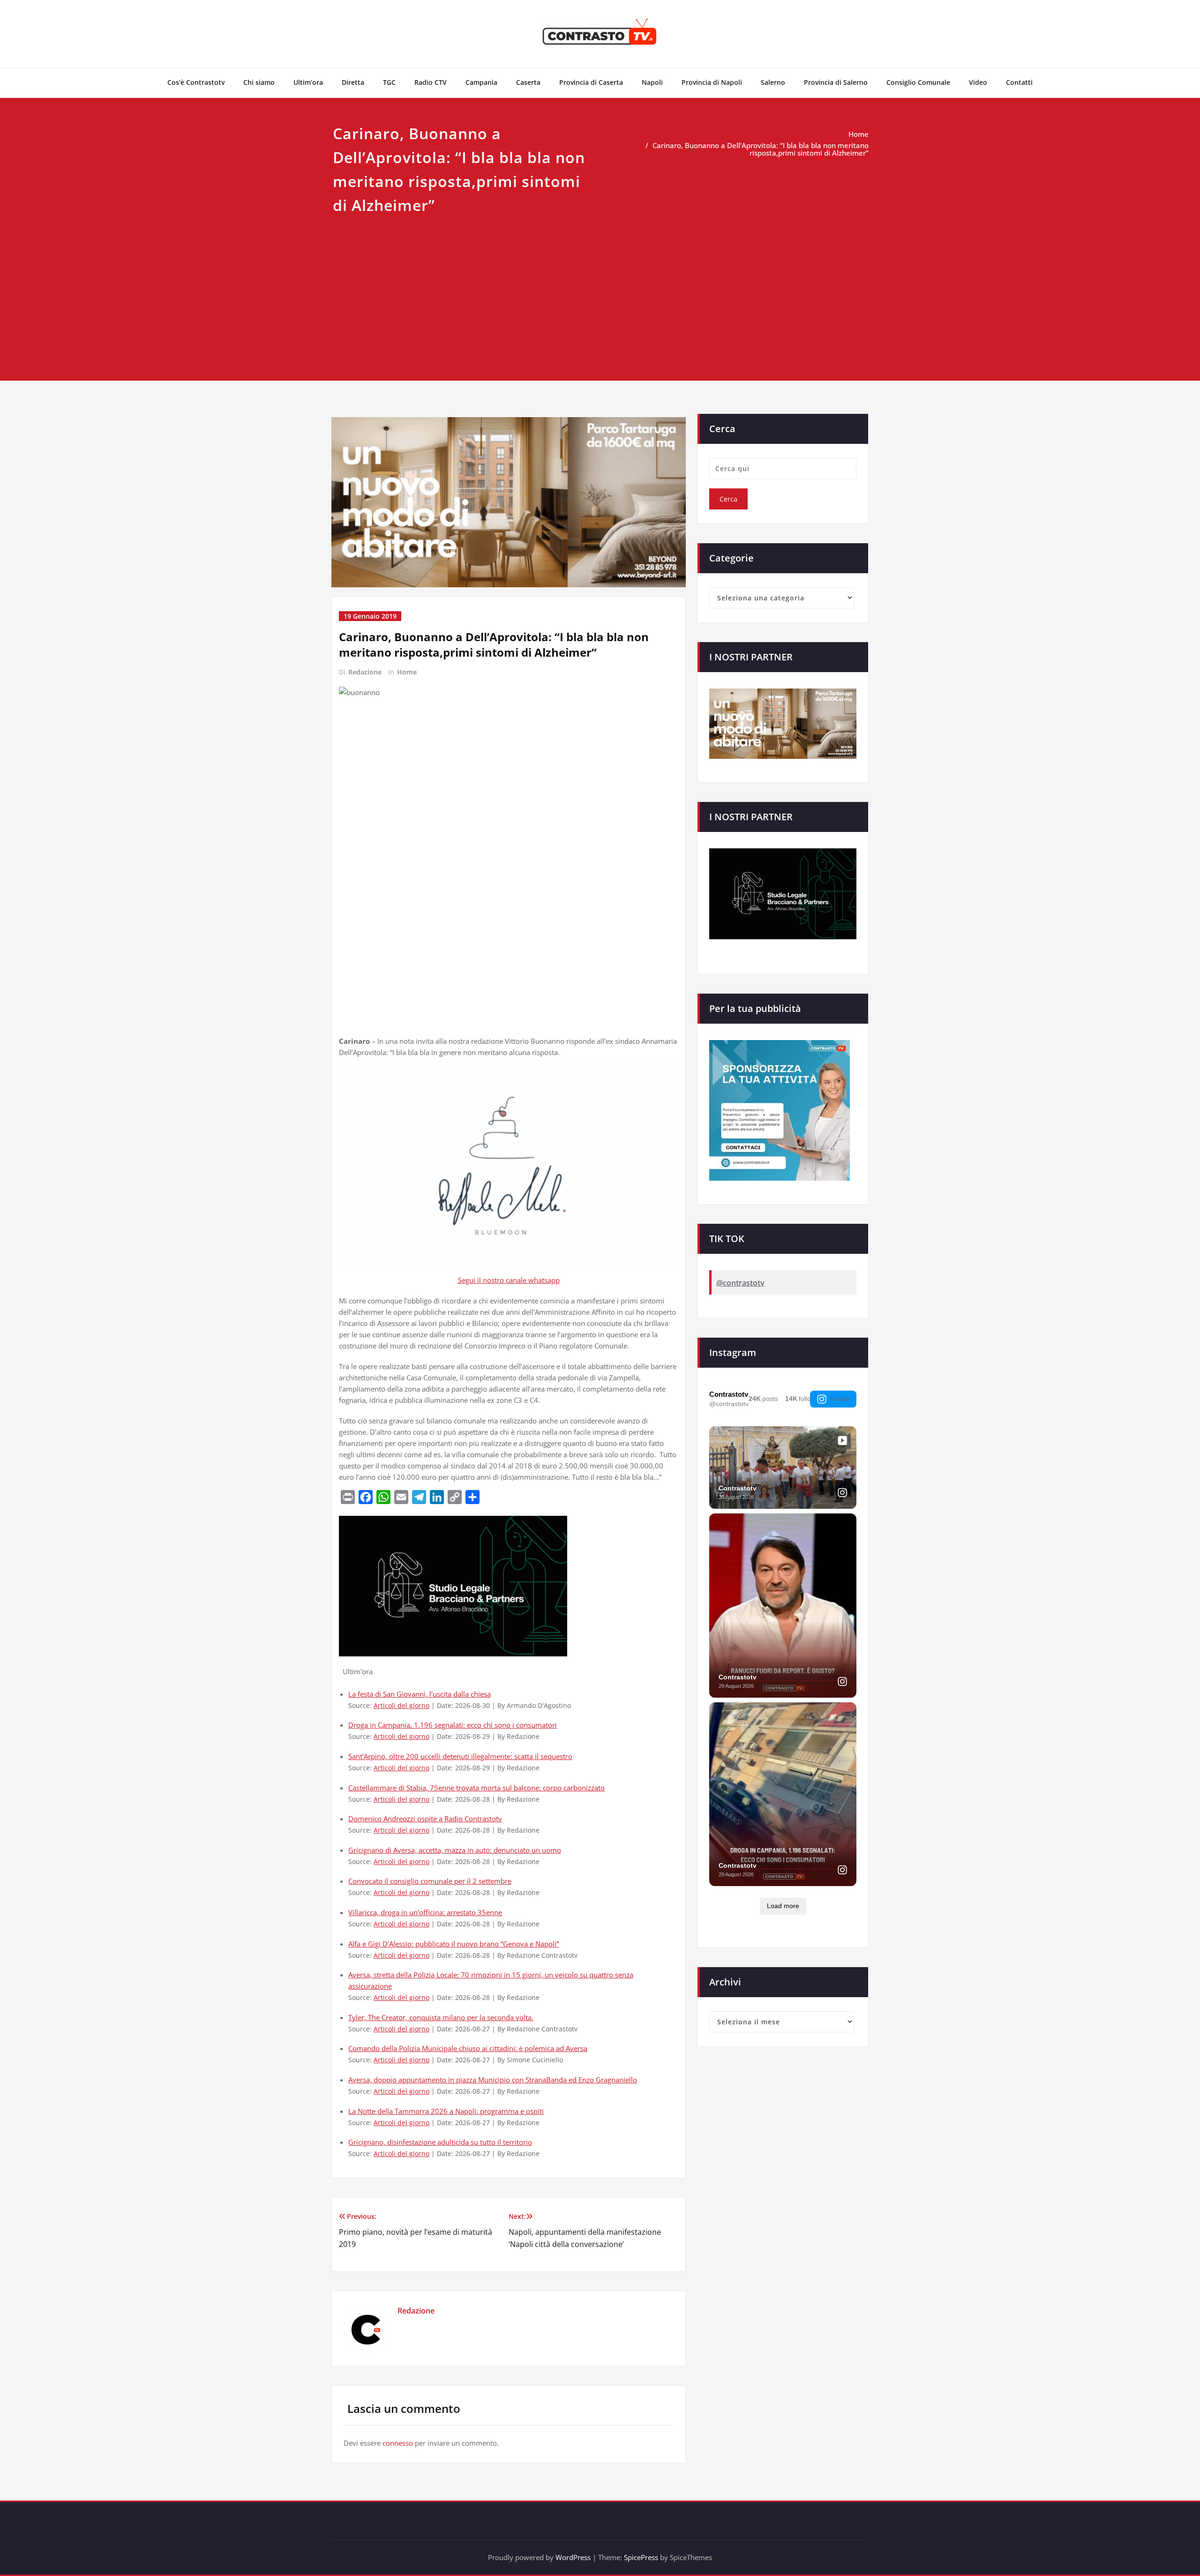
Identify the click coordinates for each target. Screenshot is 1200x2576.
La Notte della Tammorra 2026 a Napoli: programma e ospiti (446, 2111)
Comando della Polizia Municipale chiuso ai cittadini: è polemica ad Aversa (468, 2048)
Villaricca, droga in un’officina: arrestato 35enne (425, 1912)
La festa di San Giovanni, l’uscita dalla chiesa (420, 1694)
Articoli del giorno (401, 1706)
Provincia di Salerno (836, 82)
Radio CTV (431, 82)
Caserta (528, 82)
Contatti (1019, 82)
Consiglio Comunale (918, 82)
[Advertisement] (600, 288)
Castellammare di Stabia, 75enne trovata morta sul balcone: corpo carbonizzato (476, 1788)
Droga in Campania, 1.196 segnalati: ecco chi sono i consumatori (453, 1725)
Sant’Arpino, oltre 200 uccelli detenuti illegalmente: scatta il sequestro (460, 1756)
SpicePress (641, 2557)
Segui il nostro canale (493, 1280)
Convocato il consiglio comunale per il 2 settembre (430, 1881)
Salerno (773, 82)
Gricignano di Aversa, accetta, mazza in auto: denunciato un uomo (455, 1850)
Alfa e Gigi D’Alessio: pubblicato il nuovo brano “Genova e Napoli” (454, 1944)
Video (978, 82)
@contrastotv (740, 1283)
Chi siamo (259, 82)
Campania (481, 82)
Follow (840, 1399)
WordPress (573, 2557)
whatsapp (544, 1280)
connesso (398, 2443)
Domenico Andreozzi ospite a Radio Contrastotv (425, 1819)
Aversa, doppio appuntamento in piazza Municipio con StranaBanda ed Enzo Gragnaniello (493, 2080)
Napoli (652, 82)
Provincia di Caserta (591, 82)
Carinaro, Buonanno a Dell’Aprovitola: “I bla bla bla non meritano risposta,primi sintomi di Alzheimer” (761, 149)
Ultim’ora (308, 82)
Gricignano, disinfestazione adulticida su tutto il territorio (440, 2142)
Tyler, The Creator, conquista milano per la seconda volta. (441, 2017)
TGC (389, 82)
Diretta (353, 82)
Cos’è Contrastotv (196, 82)
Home (859, 134)
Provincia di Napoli (712, 82)
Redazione (365, 672)
